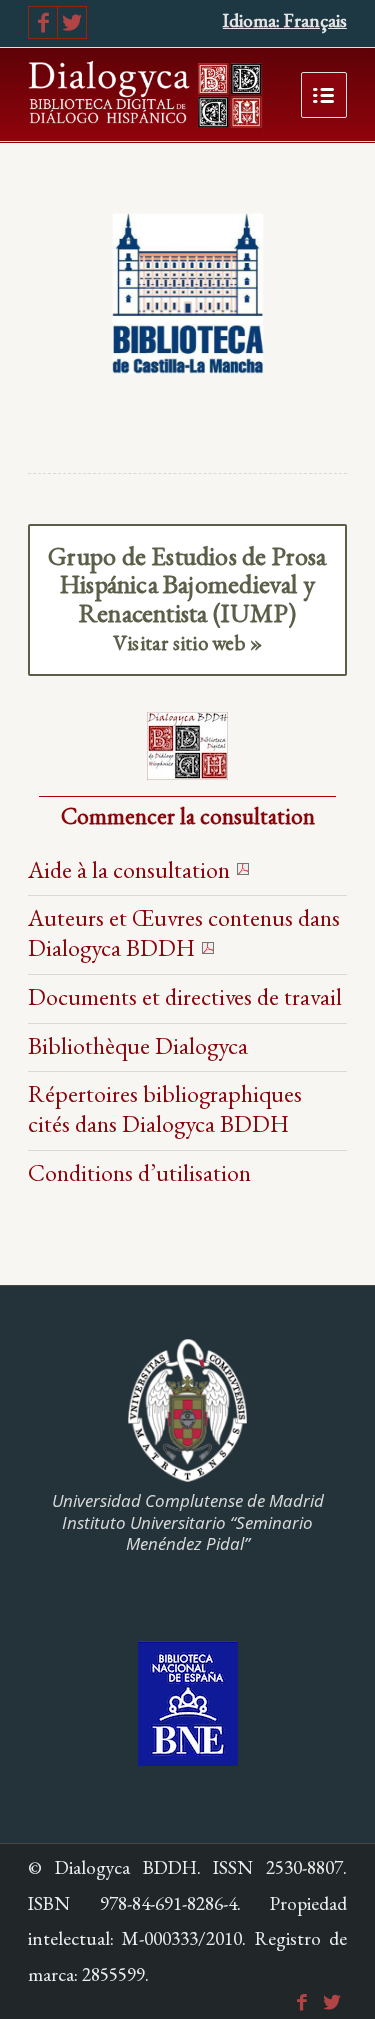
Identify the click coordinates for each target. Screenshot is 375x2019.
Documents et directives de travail (185, 996)
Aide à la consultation (129, 869)
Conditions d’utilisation (139, 1172)
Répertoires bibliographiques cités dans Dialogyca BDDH (165, 1108)
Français (315, 20)
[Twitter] (72, 22)
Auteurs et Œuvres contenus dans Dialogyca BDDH (184, 932)
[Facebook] (43, 22)
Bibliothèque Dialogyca (138, 1045)
